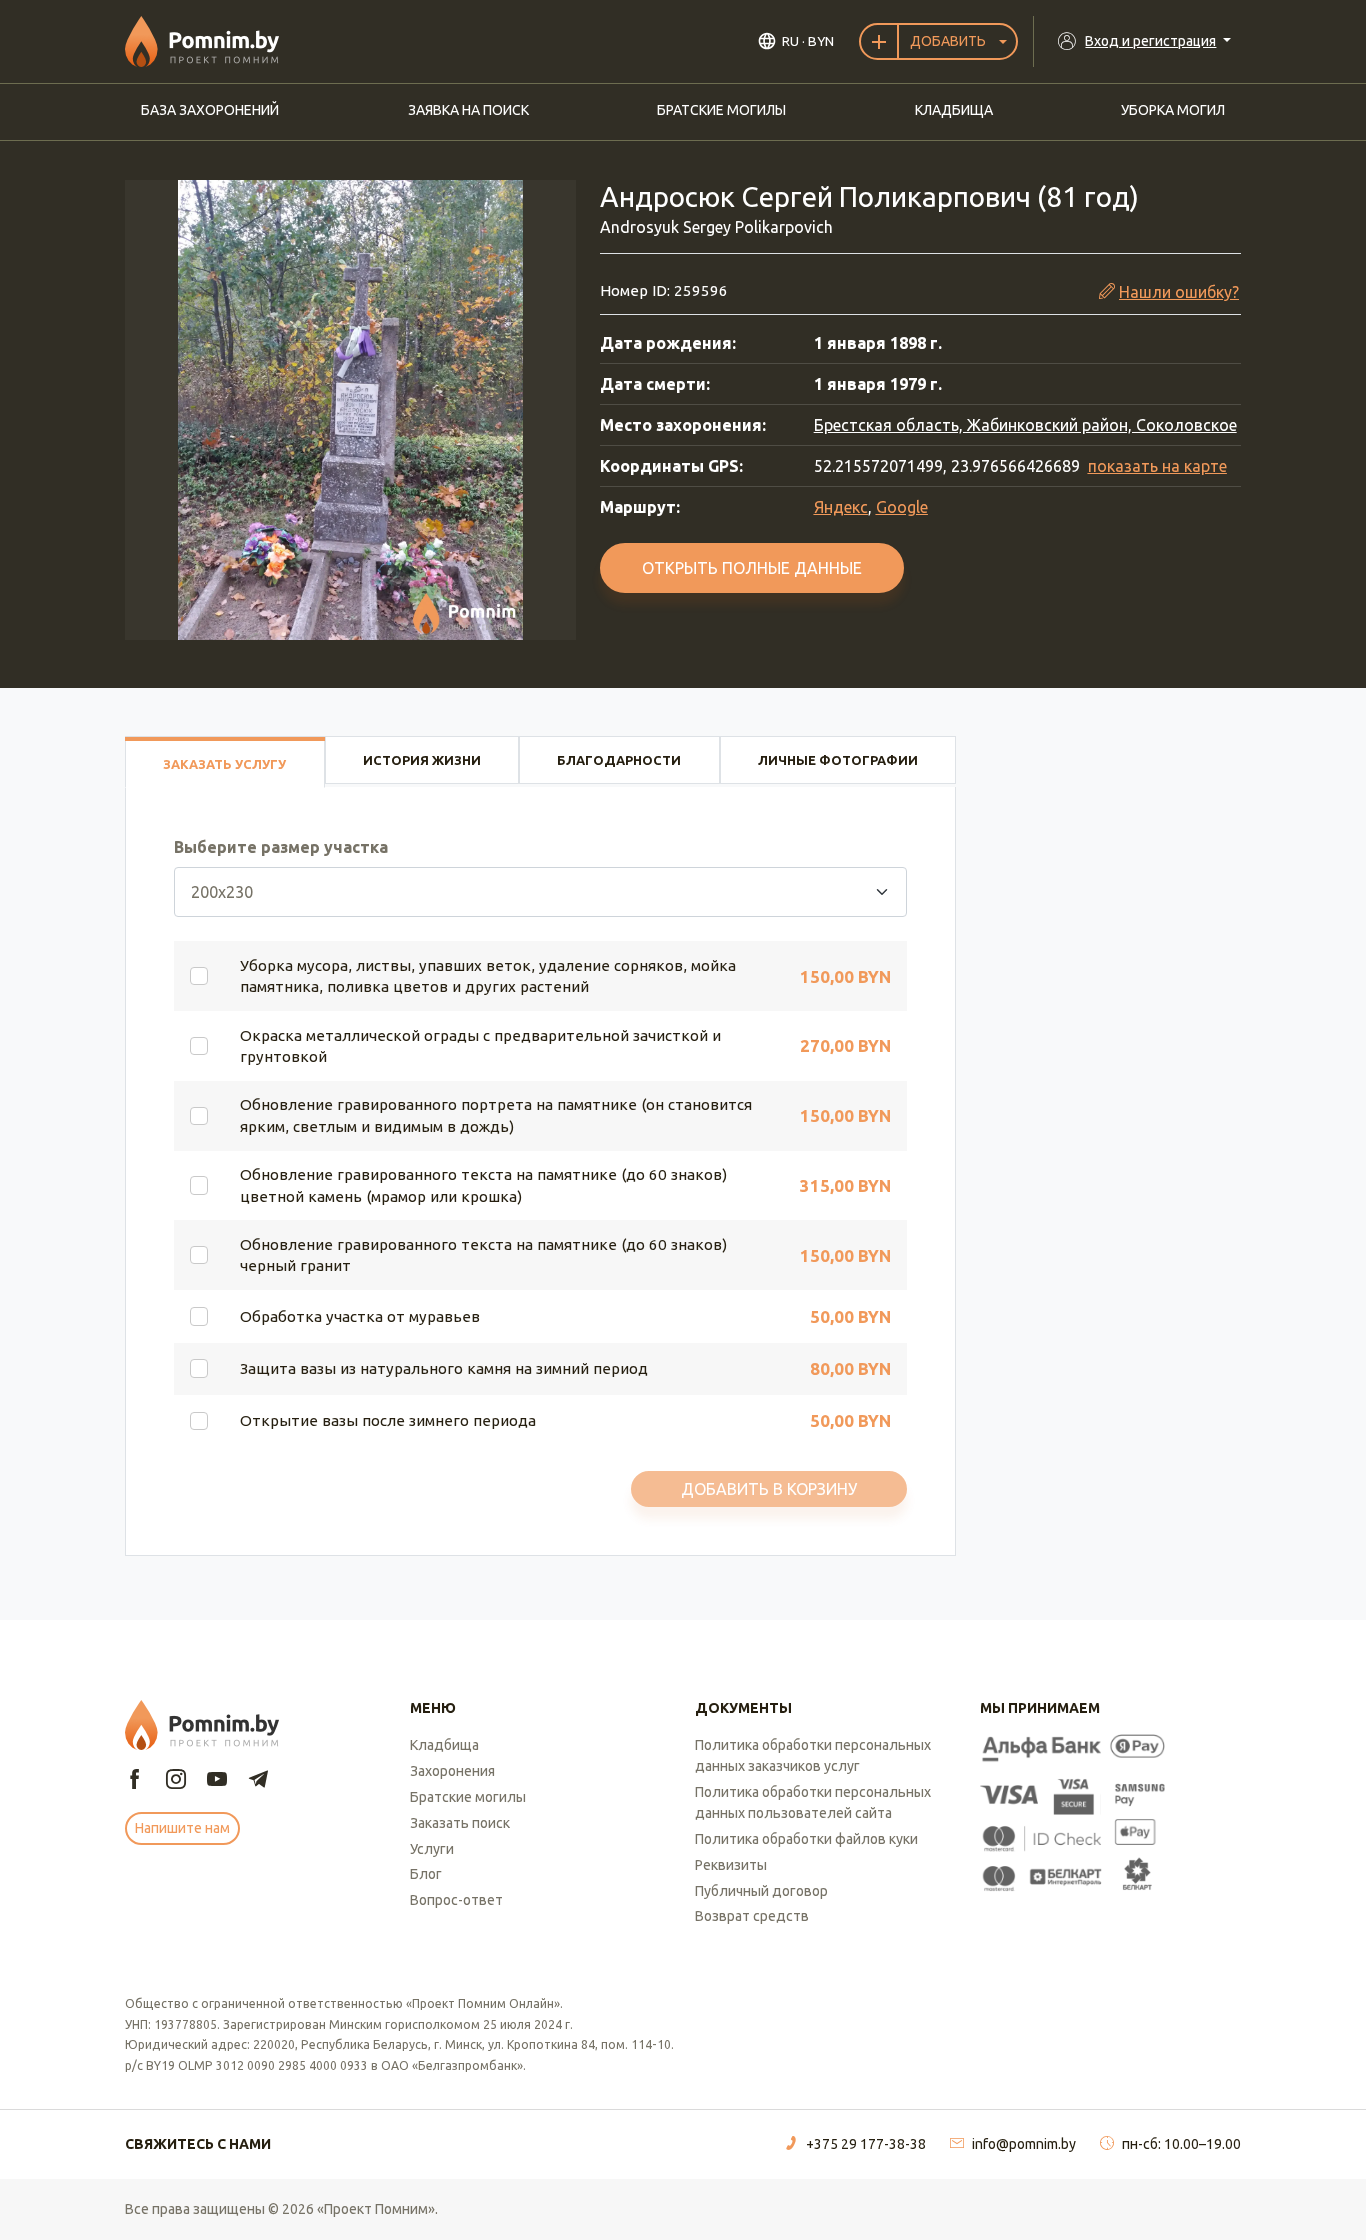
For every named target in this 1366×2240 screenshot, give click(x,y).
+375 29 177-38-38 (866, 2144)
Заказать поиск (460, 1823)
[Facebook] (135, 1780)
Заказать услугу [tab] (224, 764)
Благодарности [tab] (619, 760)
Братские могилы (721, 110)
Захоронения (452, 1771)
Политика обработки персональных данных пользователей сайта (813, 1802)
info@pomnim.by (1024, 2144)
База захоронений (210, 110)
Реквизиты (731, 1865)
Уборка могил (1173, 110)
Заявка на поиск (468, 110)
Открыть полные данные (752, 568)
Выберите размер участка (281, 847)
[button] (350, 410)
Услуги (432, 1849)
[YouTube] (217, 1780)
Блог (426, 1874)
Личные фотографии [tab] (838, 760)
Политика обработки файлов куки (806, 1839)
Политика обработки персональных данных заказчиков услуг (813, 1755)
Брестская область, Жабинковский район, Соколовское (1025, 425)
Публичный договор (761, 1891)
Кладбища (954, 110)
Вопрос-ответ (456, 1900)
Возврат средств (752, 1916)
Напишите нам (182, 1828)
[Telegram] (258, 1780)
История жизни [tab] (422, 760)
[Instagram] (176, 1780)
